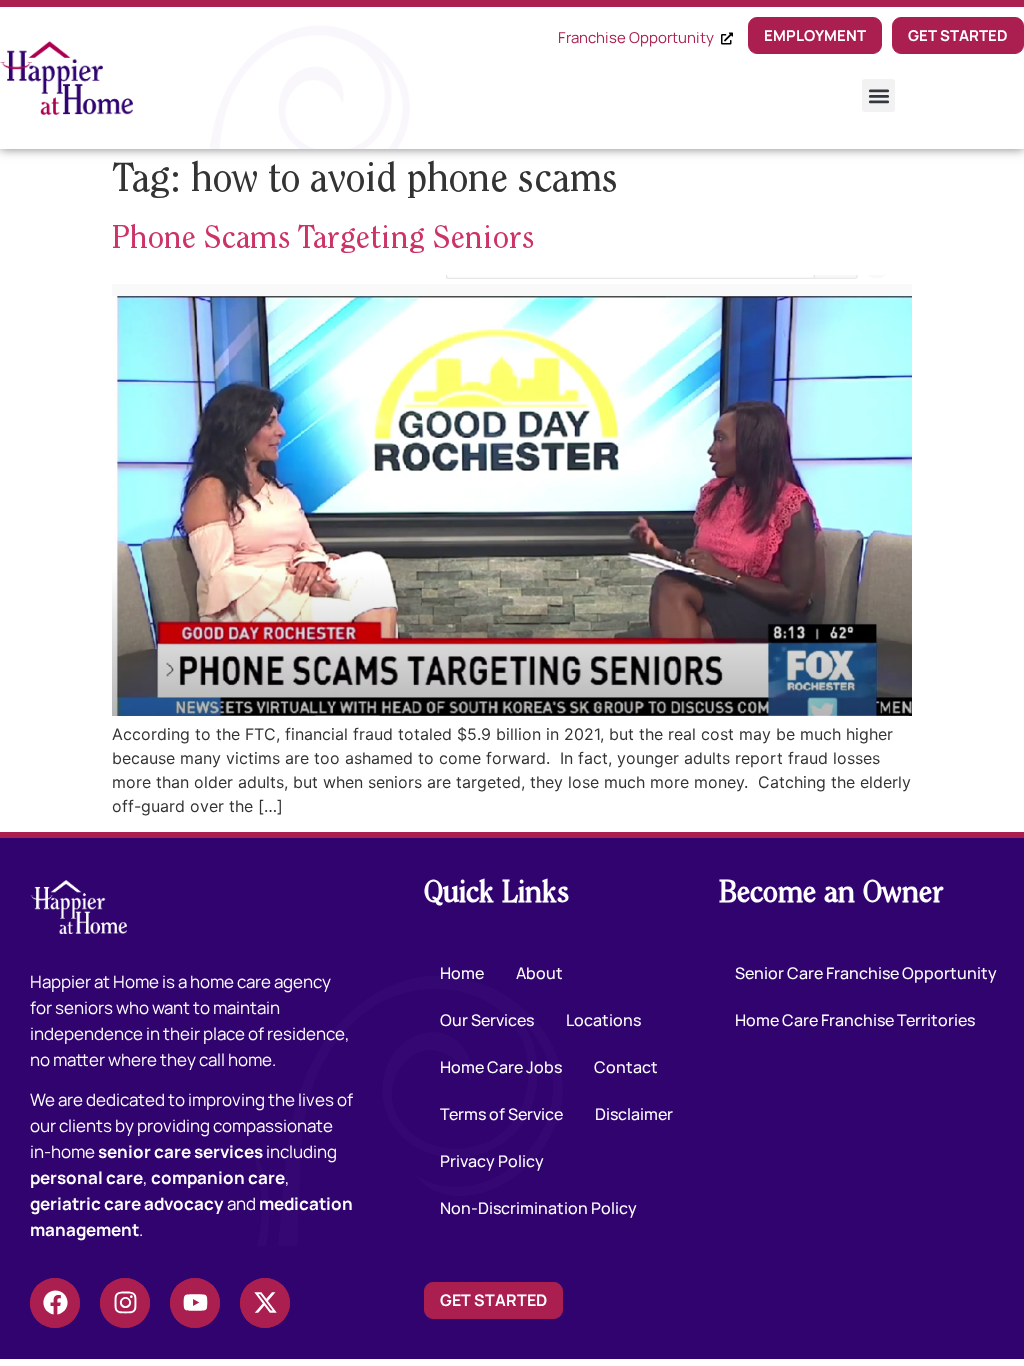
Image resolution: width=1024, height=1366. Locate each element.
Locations (603, 1020)
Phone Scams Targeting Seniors (323, 240)
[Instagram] (125, 1303)
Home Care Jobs (501, 1067)
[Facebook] (55, 1303)
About (539, 973)
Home (462, 973)
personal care (86, 1177)
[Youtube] (195, 1303)
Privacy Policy (492, 1161)
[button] (878, 95)
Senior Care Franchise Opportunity (866, 973)
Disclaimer (634, 1114)
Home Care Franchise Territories (855, 1020)
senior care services (180, 1151)
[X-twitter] (265, 1303)
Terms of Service (501, 1114)
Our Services (487, 1020)
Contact (626, 1067)
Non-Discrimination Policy (538, 1208)
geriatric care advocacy (127, 1203)
